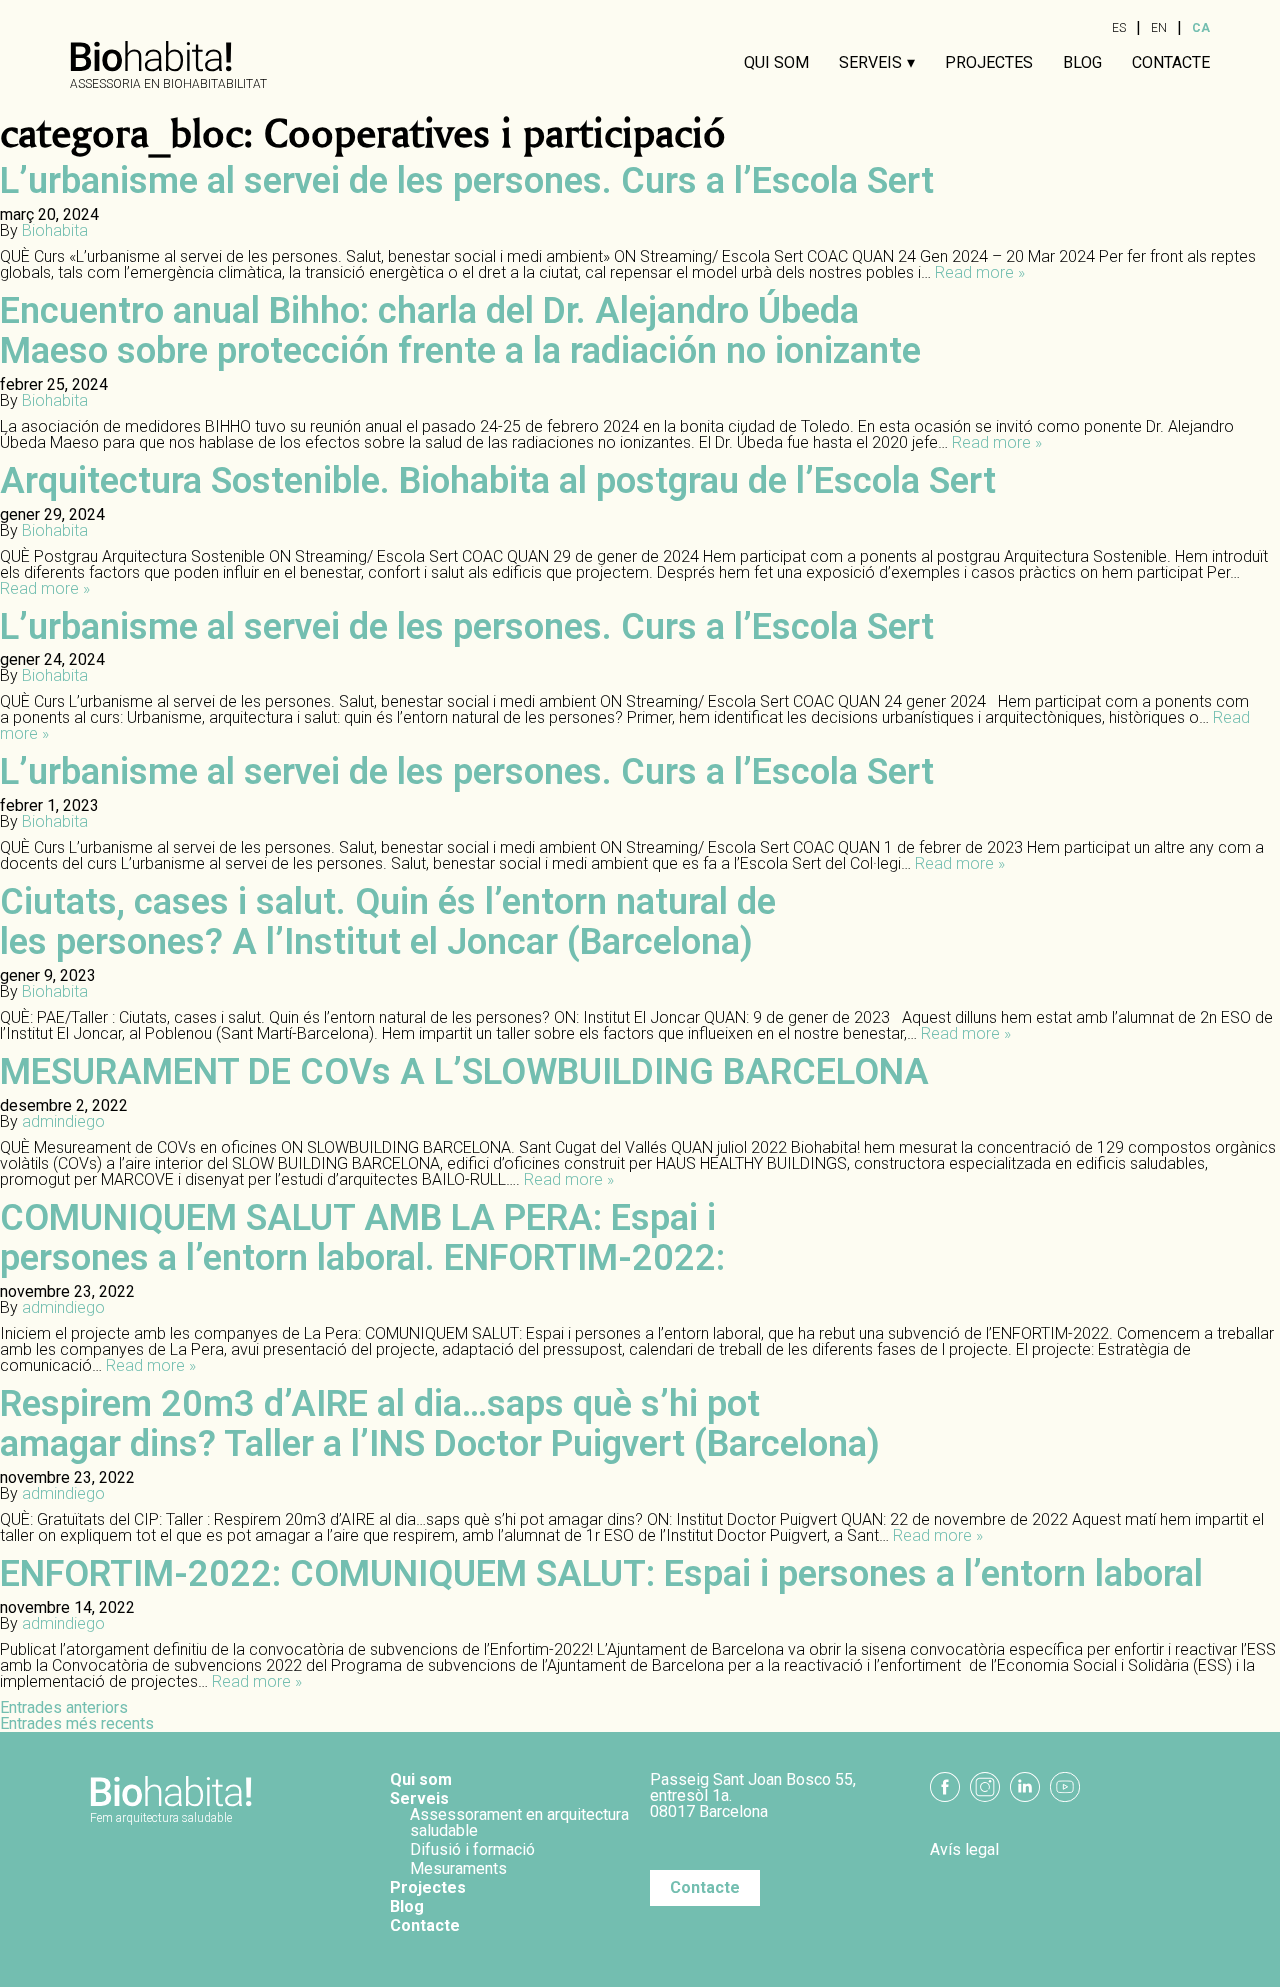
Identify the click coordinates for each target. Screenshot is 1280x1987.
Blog (1082, 63)
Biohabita (55, 230)
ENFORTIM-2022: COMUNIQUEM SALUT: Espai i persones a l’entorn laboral (601, 1574)
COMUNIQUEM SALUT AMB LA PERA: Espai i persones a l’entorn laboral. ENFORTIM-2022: (362, 1238)
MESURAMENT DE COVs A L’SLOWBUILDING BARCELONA (464, 1072)
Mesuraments (458, 1868)
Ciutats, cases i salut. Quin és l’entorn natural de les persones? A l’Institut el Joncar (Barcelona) (388, 922)
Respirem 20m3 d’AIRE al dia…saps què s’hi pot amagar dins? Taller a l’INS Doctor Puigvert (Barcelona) (440, 1424)
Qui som (776, 63)
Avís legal (964, 1850)
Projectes (989, 63)
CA (1201, 28)
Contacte (1171, 63)
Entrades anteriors (64, 1707)
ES (1119, 28)
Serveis (870, 63)
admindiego (63, 1121)
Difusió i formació (472, 1849)
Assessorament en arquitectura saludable (519, 1822)
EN (1159, 28)
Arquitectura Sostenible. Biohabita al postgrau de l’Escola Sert (498, 481)
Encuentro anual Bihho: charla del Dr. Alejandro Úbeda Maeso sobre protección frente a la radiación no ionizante (460, 331)
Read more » (980, 272)
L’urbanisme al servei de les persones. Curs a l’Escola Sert (467, 181)
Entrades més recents (77, 1723)
